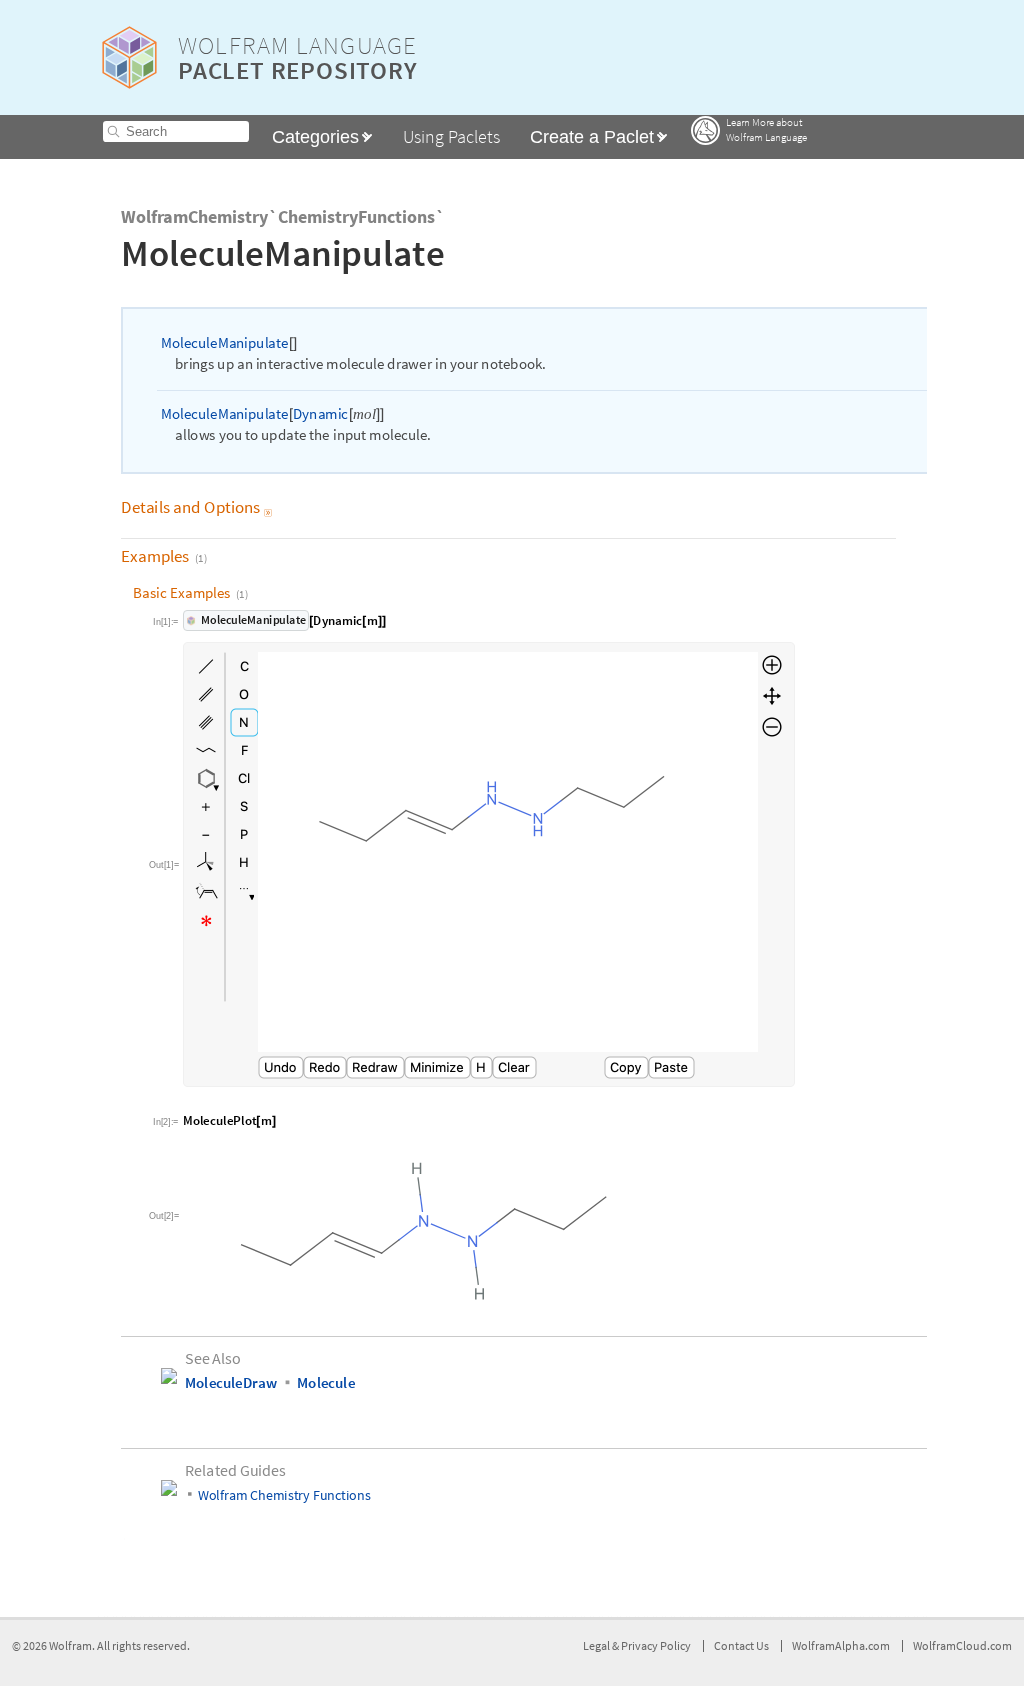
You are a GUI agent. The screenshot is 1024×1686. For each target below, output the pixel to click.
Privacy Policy (656, 1645)
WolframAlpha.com (841, 1645)
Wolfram (70, 1645)
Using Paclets (451, 136)
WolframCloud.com (962, 1645)
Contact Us (741, 1645)
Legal (597, 1645)
